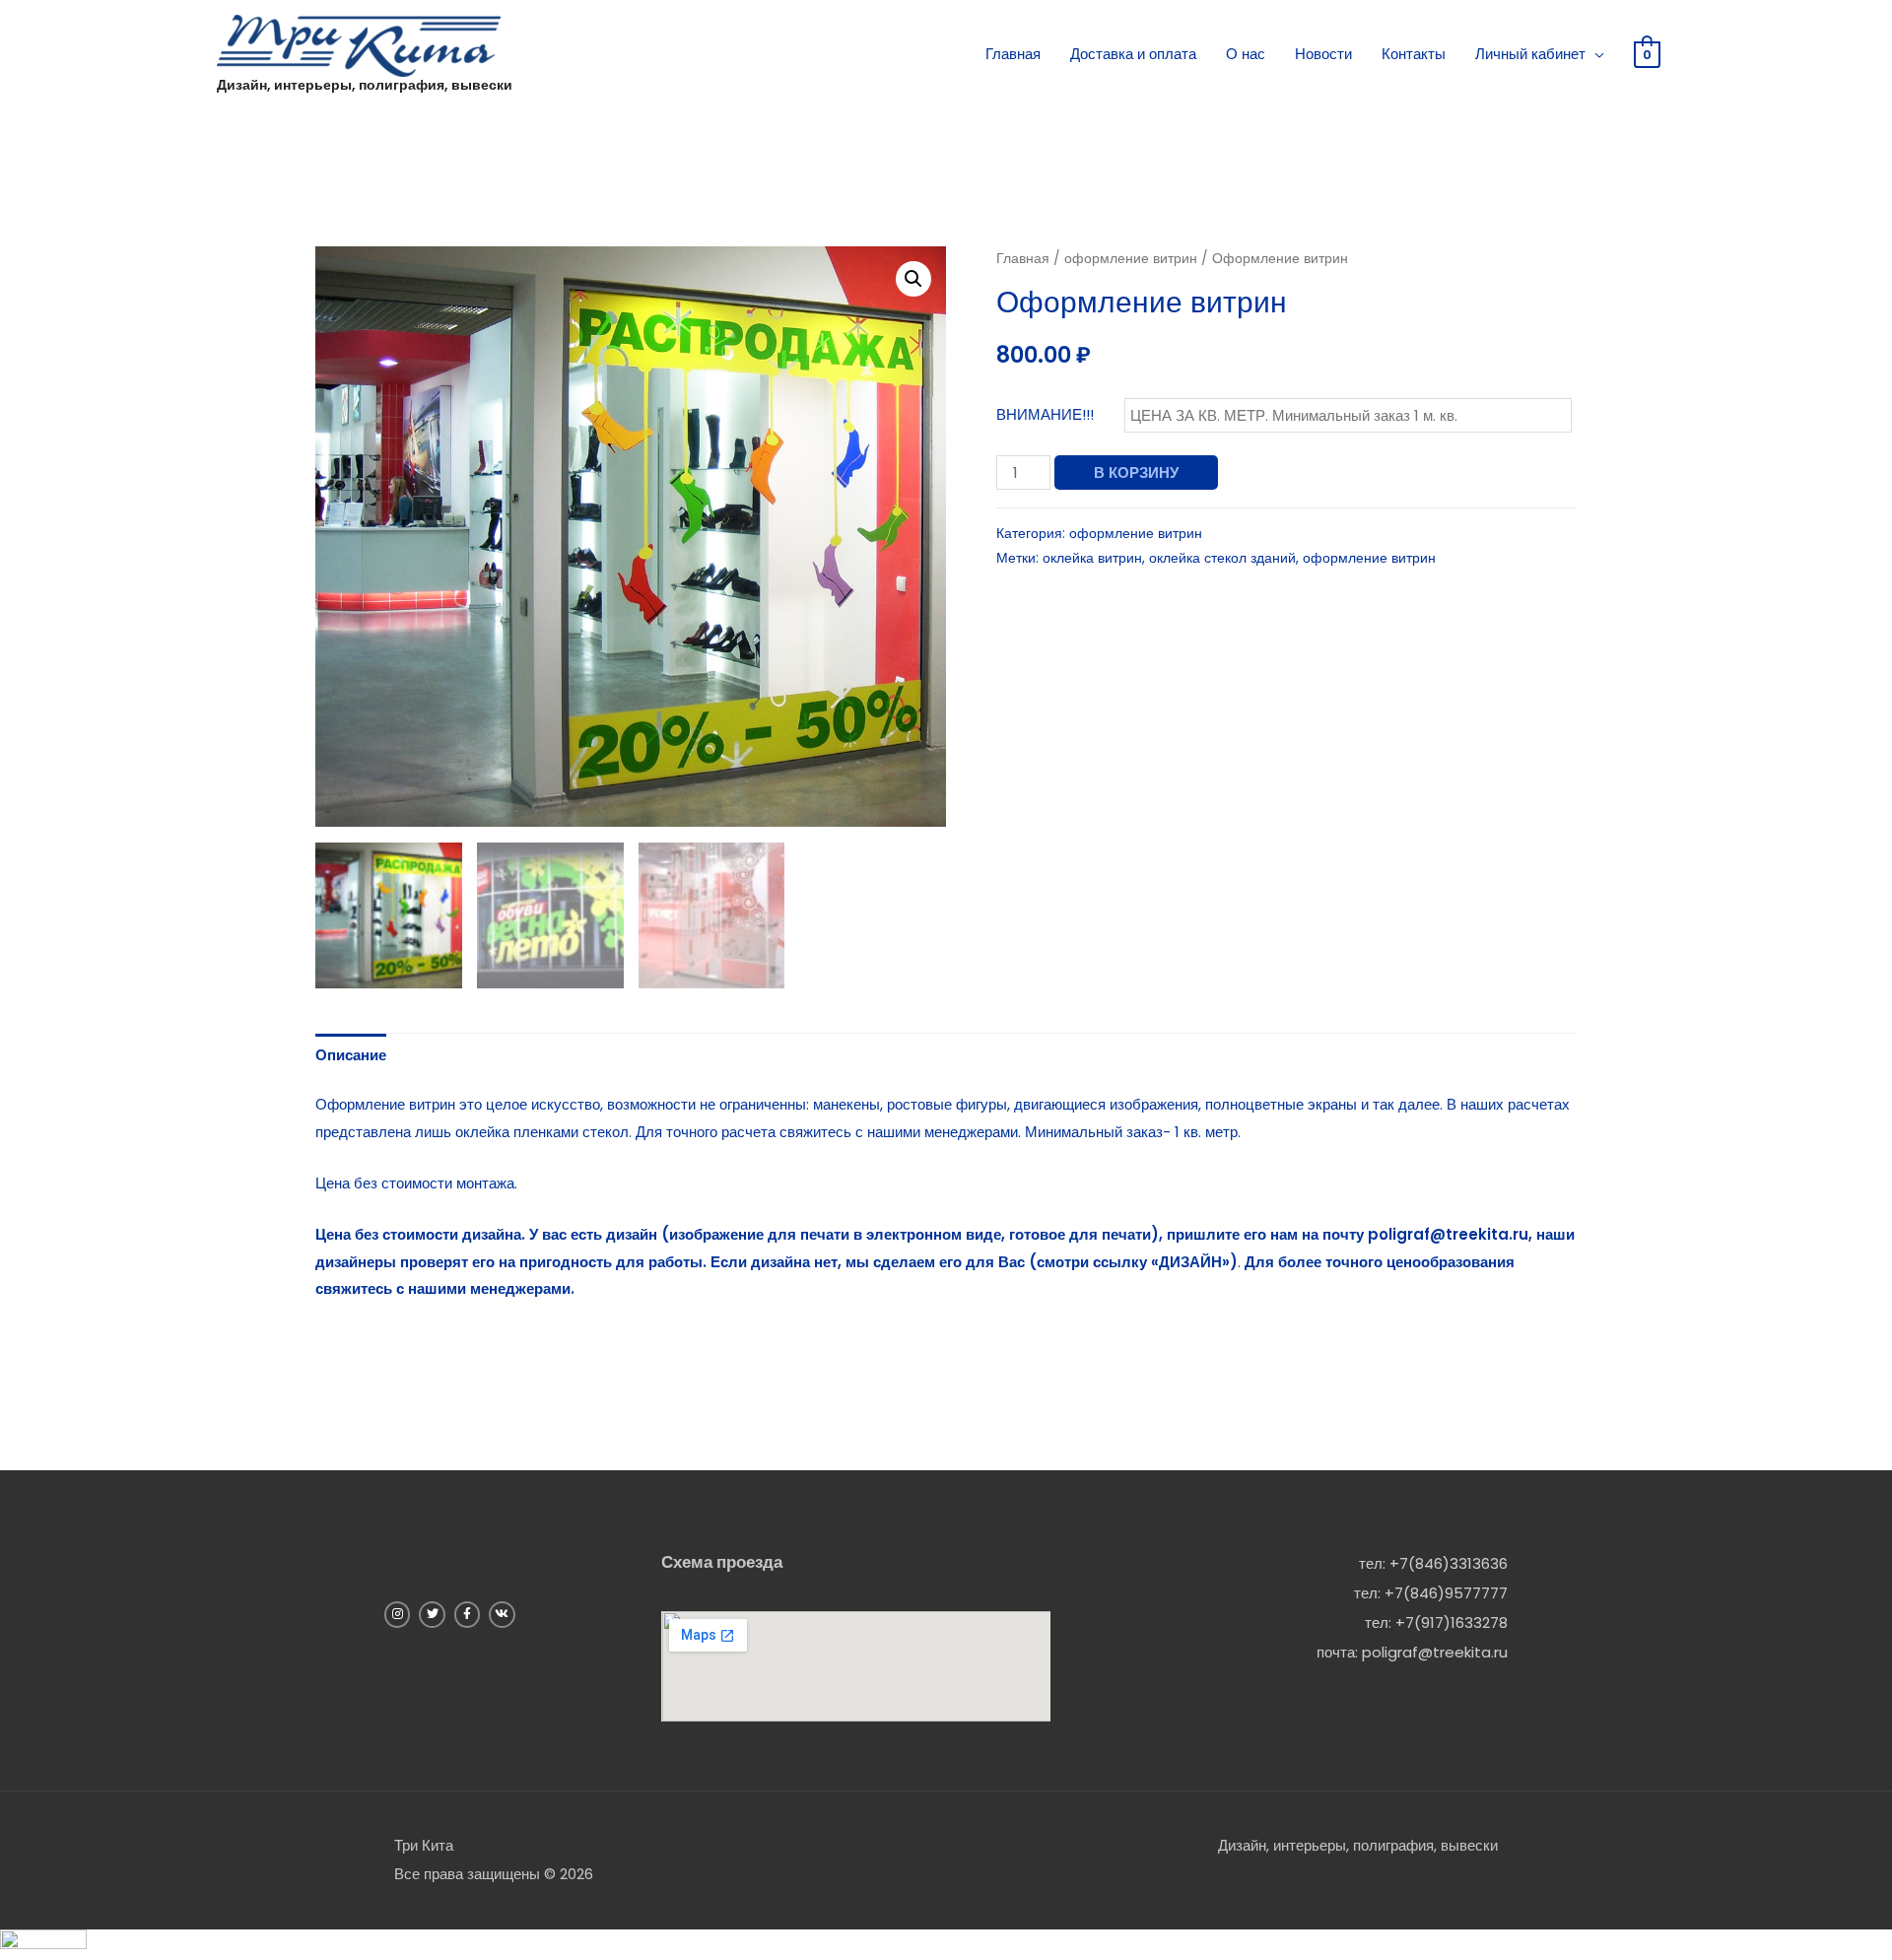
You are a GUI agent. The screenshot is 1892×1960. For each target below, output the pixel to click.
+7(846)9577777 (1446, 1593)
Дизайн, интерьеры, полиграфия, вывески (365, 85)
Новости (1323, 54)
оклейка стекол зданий (1222, 558)
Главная (1013, 54)
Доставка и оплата (1133, 54)
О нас (1246, 54)
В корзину (1136, 473)
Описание (351, 1055)
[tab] (351, 1055)
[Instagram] (397, 1614)
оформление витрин (1131, 259)
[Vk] (502, 1614)
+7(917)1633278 (1452, 1622)
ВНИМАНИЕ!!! (1045, 414)
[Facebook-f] (467, 1614)
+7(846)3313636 (1449, 1563)
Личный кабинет (1530, 54)
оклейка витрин (1092, 558)
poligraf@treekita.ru (1435, 1652)
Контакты (1414, 54)
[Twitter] (432, 1614)
